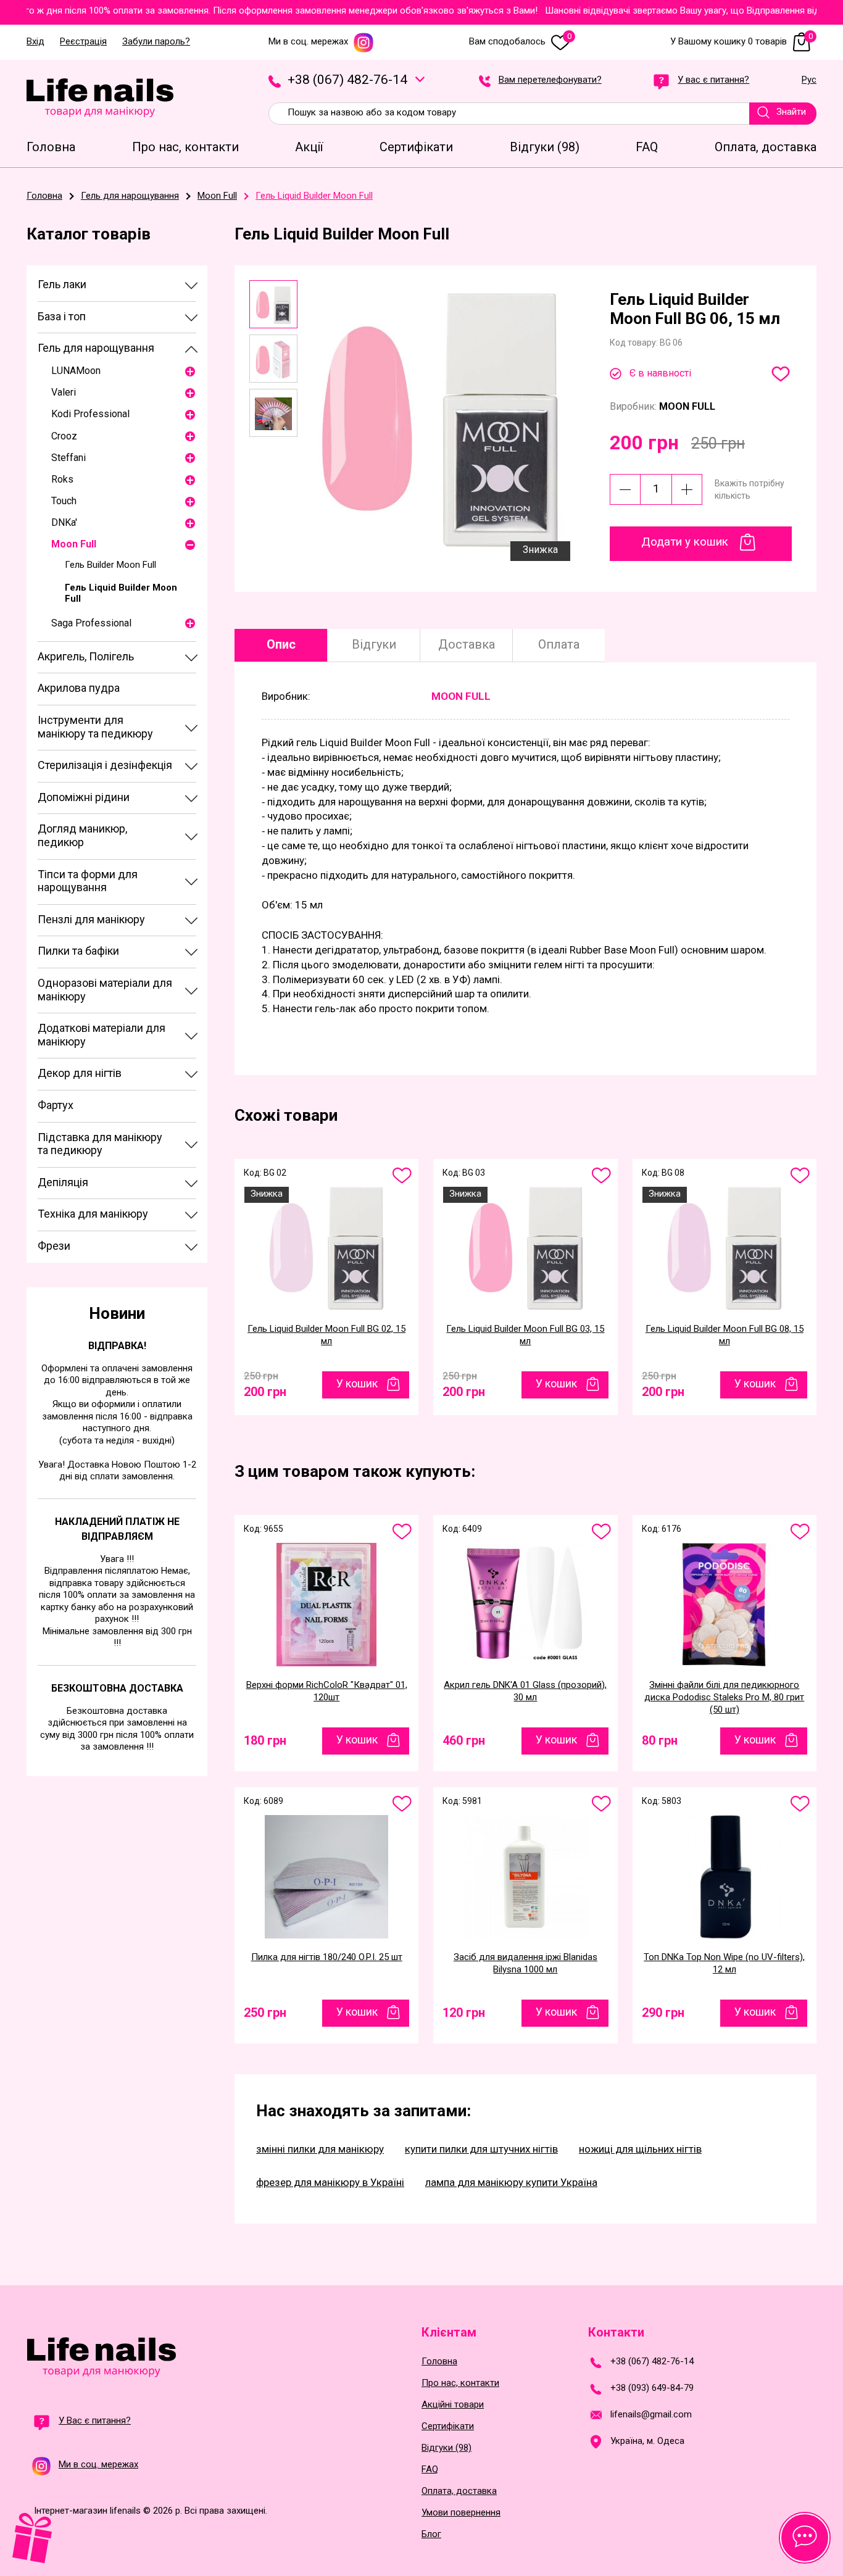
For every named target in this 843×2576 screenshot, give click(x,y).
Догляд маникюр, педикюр (82, 835)
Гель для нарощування (96, 348)
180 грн (265, 1740)
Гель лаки (62, 284)
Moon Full (74, 544)
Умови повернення (461, 2513)
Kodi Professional (90, 414)
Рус (809, 80)
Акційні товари (453, 2405)
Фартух (56, 1105)
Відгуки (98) (446, 2448)
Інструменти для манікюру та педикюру (95, 727)
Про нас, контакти (460, 2383)
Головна (439, 2362)
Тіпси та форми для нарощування (88, 881)
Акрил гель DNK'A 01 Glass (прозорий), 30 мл (525, 1691)
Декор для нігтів (80, 1073)
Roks (62, 479)
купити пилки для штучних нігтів (481, 2149)
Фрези (54, 1246)
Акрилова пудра (79, 688)
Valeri (64, 392)
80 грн (660, 1740)
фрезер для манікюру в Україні (330, 2182)
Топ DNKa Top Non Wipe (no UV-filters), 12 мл (724, 1963)
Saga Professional (91, 623)
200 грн (265, 1389)
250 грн (265, 2013)
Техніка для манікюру (93, 1214)
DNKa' (64, 522)
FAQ (430, 2470)
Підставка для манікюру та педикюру (100, 1144)
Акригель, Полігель (86, 656)
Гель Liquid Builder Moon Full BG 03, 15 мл (525, 1335)
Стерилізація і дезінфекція (105, 765)
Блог (431, 2534)
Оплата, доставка (459, 2491)
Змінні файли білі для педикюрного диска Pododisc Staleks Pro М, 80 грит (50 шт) (724, 1697)
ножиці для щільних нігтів (640, 2149)
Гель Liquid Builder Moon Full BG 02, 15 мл (326, 1335)
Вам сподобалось (520, 42)
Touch (64, 501)
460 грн (464, 1740)
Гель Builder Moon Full (110, 565)
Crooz (64, 436)
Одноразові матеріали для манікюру (105, 990)
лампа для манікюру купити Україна (511, 2182)
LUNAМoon (76, 371)
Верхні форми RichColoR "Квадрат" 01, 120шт (327, 1691)
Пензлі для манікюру (91, 919)
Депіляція (63, 1182)
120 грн (464, 2013)
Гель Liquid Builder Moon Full (121, 593)
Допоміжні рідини (84, 797)
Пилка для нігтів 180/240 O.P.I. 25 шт (327, 1957)
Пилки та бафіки (78, 951)
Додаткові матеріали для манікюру (102, 1035)
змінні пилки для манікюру (320, 2149)
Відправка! (117, 1346)
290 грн (663, 2013)
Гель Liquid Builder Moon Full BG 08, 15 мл (725, 1335)
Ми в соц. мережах (308, 42)
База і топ (62, 316)
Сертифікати (448, 2426)
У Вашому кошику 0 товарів (741, 42)
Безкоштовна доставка (117, 1688)
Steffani (69, 458)
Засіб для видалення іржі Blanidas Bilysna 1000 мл (525, 1963)
